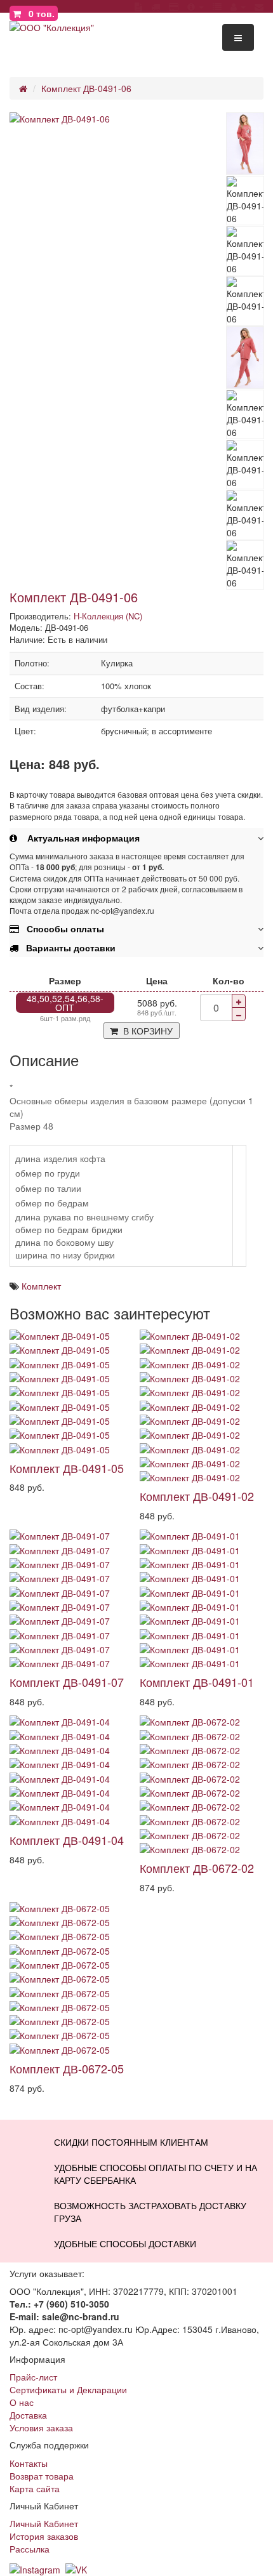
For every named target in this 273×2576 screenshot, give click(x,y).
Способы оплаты (62, 928)
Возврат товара (42, 2476)
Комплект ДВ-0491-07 (67, 1682)
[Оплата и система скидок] (174, 6)
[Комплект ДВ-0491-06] (117, 119)
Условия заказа (41, 2427)
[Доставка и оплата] (156, 6)
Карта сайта (35, 2488)
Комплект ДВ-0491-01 (197, 1682)
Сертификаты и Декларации (68, 2389)
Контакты (29, 2463)
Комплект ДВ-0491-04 (67, 1840)
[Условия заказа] (138, 6)
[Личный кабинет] (238, 6)
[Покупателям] (196, 6)
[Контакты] (259, 6)
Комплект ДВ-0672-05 (67, 2068)
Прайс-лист (33, 2377)
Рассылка (30, 2549)
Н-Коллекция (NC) (108, 616)
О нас (22, 2402)
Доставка (28, 2415)
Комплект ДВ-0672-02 (197, 1868)
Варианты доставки (67, 948)
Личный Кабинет (44, 2523)
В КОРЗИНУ (145, 1031)
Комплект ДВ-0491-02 (197, 1496)
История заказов (44, 2536)
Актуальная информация (78, 838)
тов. (42, 13)
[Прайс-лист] (217, 6)
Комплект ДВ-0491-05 (67, 1468)
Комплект (41, 1286)
